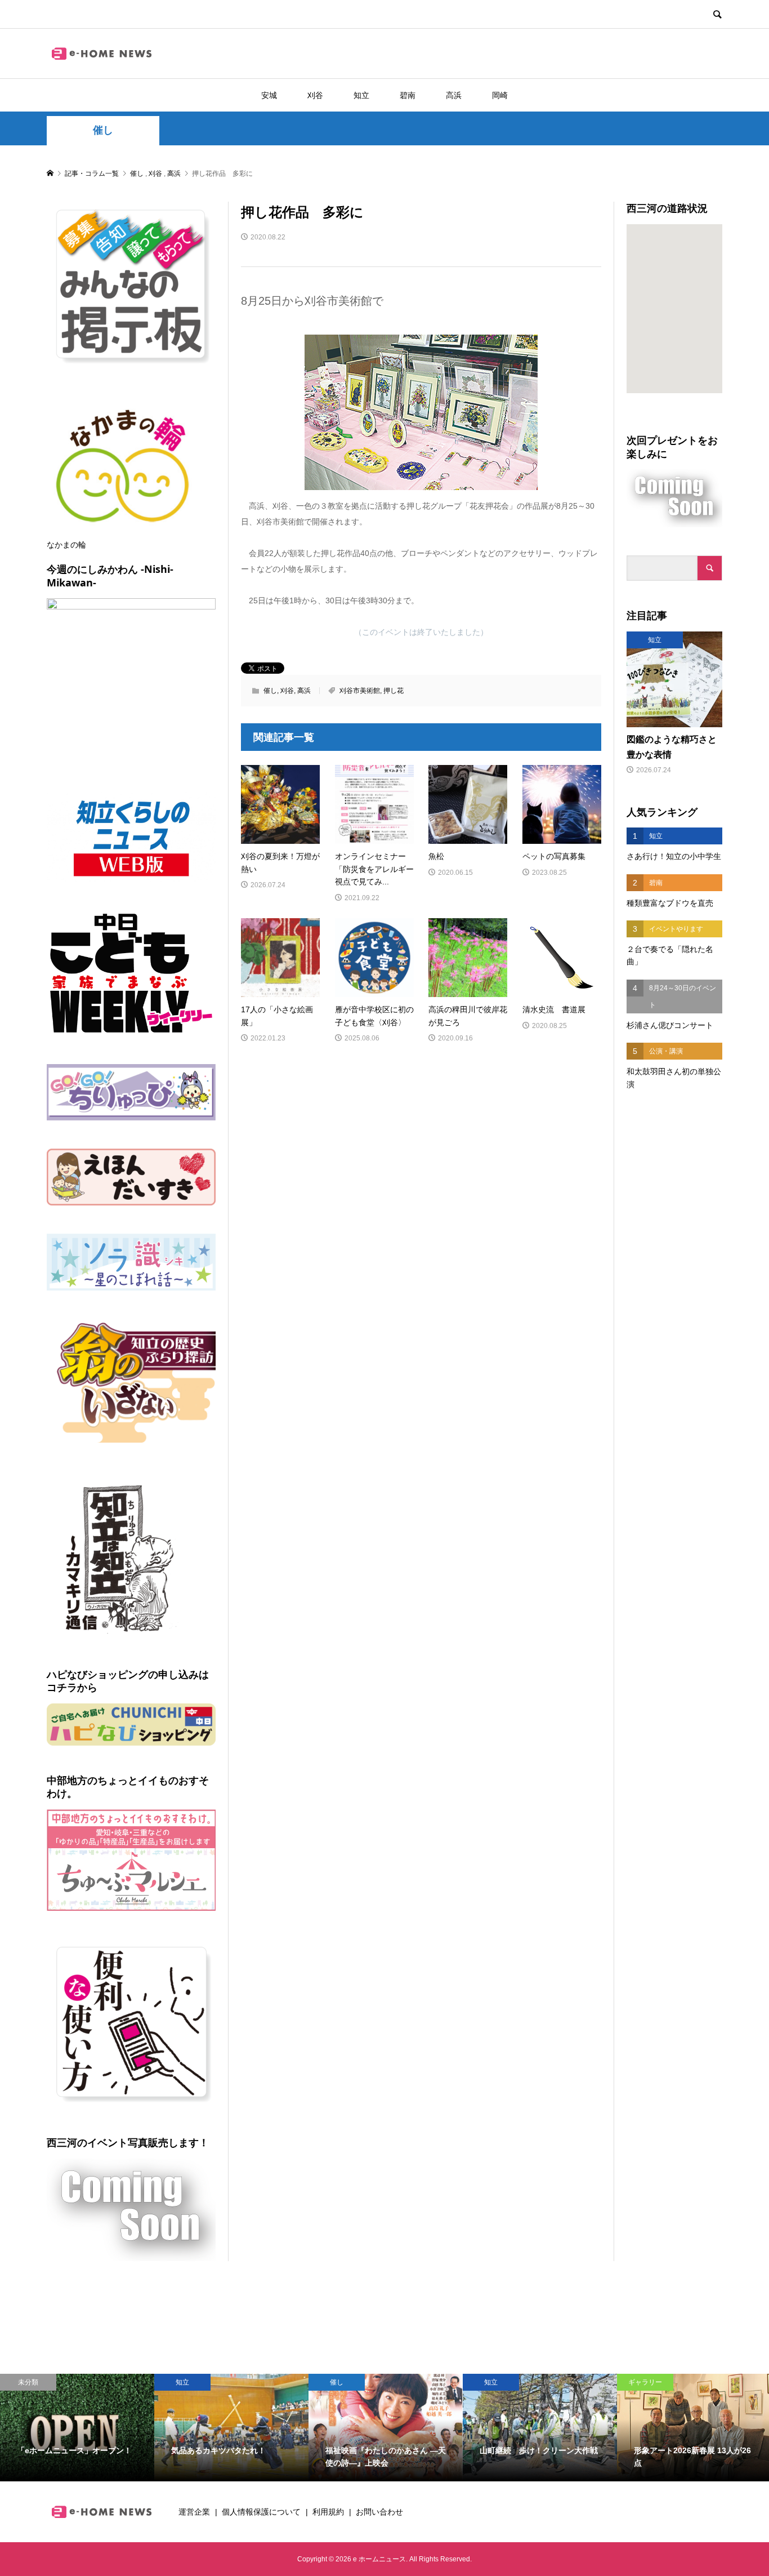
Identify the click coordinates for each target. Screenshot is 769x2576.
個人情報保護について (261, 2512)
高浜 (454, 95)
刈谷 (315, 95)
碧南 (408, 95)
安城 (269, 95)
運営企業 (194, 2512)
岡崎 (500, 95)
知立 (361, 95)
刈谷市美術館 (360, 691)
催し (103, 130)
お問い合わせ (379, 2512)
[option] (77, 2428)
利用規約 (328, 2512)
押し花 (394, 691)
